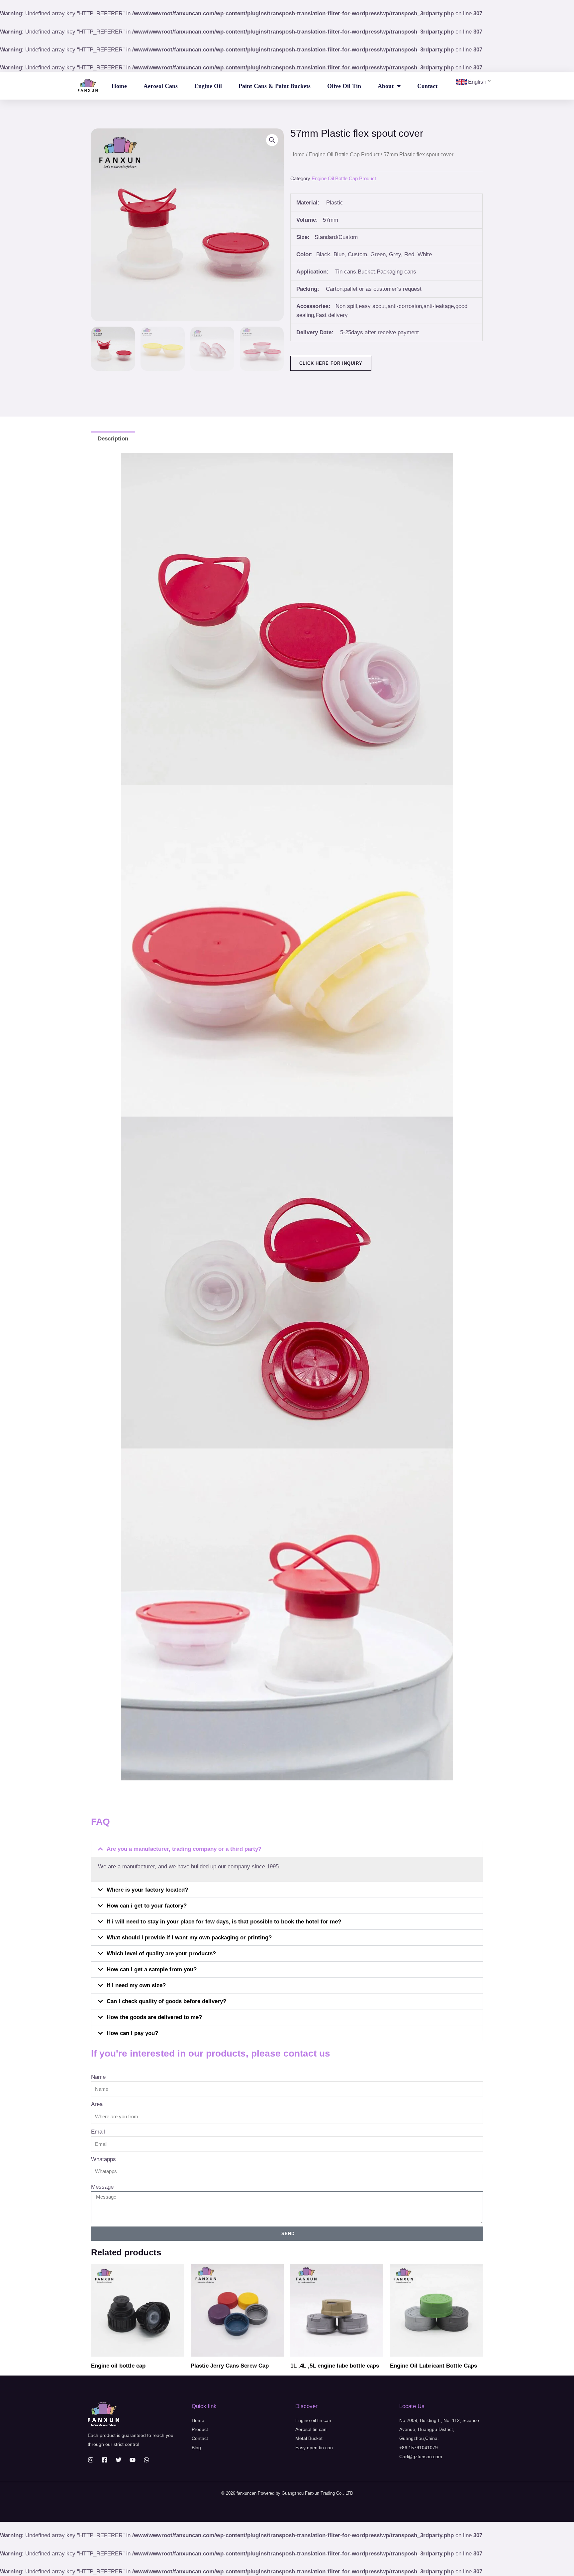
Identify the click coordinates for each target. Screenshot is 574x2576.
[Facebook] (105, 2460)
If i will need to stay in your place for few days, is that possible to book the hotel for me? (224, 1922)
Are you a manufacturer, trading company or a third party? (184, 1849)
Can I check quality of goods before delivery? (166, 2001)
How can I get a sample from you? (152, 1969)
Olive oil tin (344, 86)
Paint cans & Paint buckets (275, 86)
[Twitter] (119, 2460)
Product (200, 2429)
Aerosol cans (161, 86)
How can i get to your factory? (147, 1906)
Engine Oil (208, 86)
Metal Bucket (309, 2438)
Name (98, 2077)
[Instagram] (91, 2460)
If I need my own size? (136, 1985)
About (386, 86)
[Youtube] (133, 2460)
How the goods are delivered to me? (154, 2017)
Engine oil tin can (313, 2420)
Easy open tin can (314, 2448)
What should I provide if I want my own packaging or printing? (189, 1938)
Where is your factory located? (147, 1890)
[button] (287, 1849)
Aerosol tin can (311, 2429)
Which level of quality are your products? (161, 1953)
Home (119, 86)
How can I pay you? (132, 2033)
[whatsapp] (146, 2460)
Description (113, 439)
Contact (427, 86)
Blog (196, 2448)
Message (102, 2187)
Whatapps (103, 2159)
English (477, 82)
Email (98, 2132)
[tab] (113, 439)
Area (97, 2104)
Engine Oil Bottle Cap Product (344, 155)
